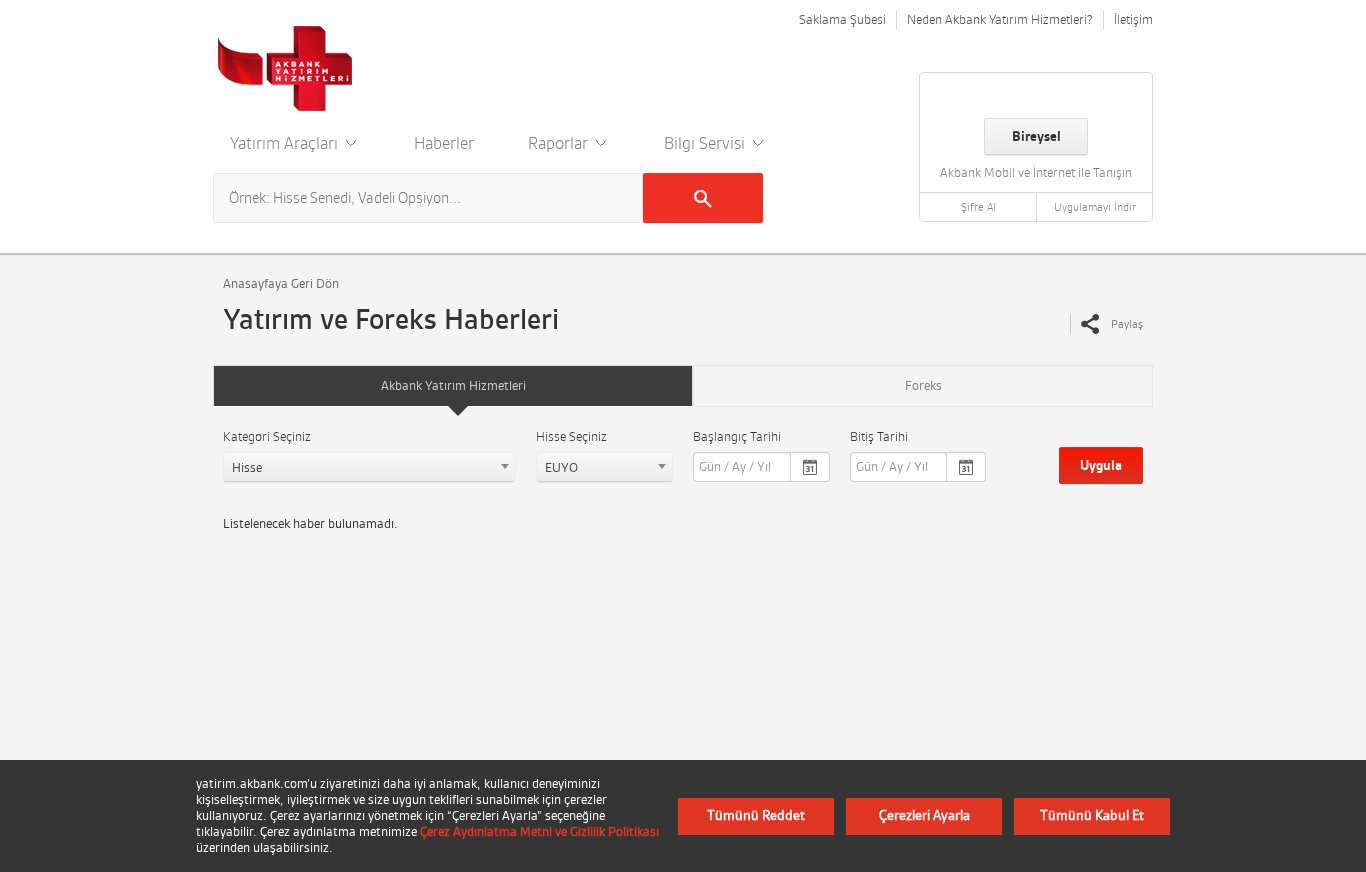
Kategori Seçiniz (267, 436)
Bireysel (1036, 136)
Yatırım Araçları (286, 143)
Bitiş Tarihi (879, 436)
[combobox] (369, 467)
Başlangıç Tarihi (737, 436)
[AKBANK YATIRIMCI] (285, 68)
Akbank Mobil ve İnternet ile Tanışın (1036, 172)
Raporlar (560, 143)
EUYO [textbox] (561, 467)
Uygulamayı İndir (1095, 207)
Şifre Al (978, 207)
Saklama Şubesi (842, 19)
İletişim (1133, 19)
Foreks (923, 385)
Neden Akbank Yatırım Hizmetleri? (1000, 19)
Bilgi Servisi (706, 143)
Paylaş (1127, 324)
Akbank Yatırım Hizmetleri (453, 385)
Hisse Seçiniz (571, 436)
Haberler (444, 143)
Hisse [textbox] (247, 467)
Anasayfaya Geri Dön (281, 283)
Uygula (1101, 465)
